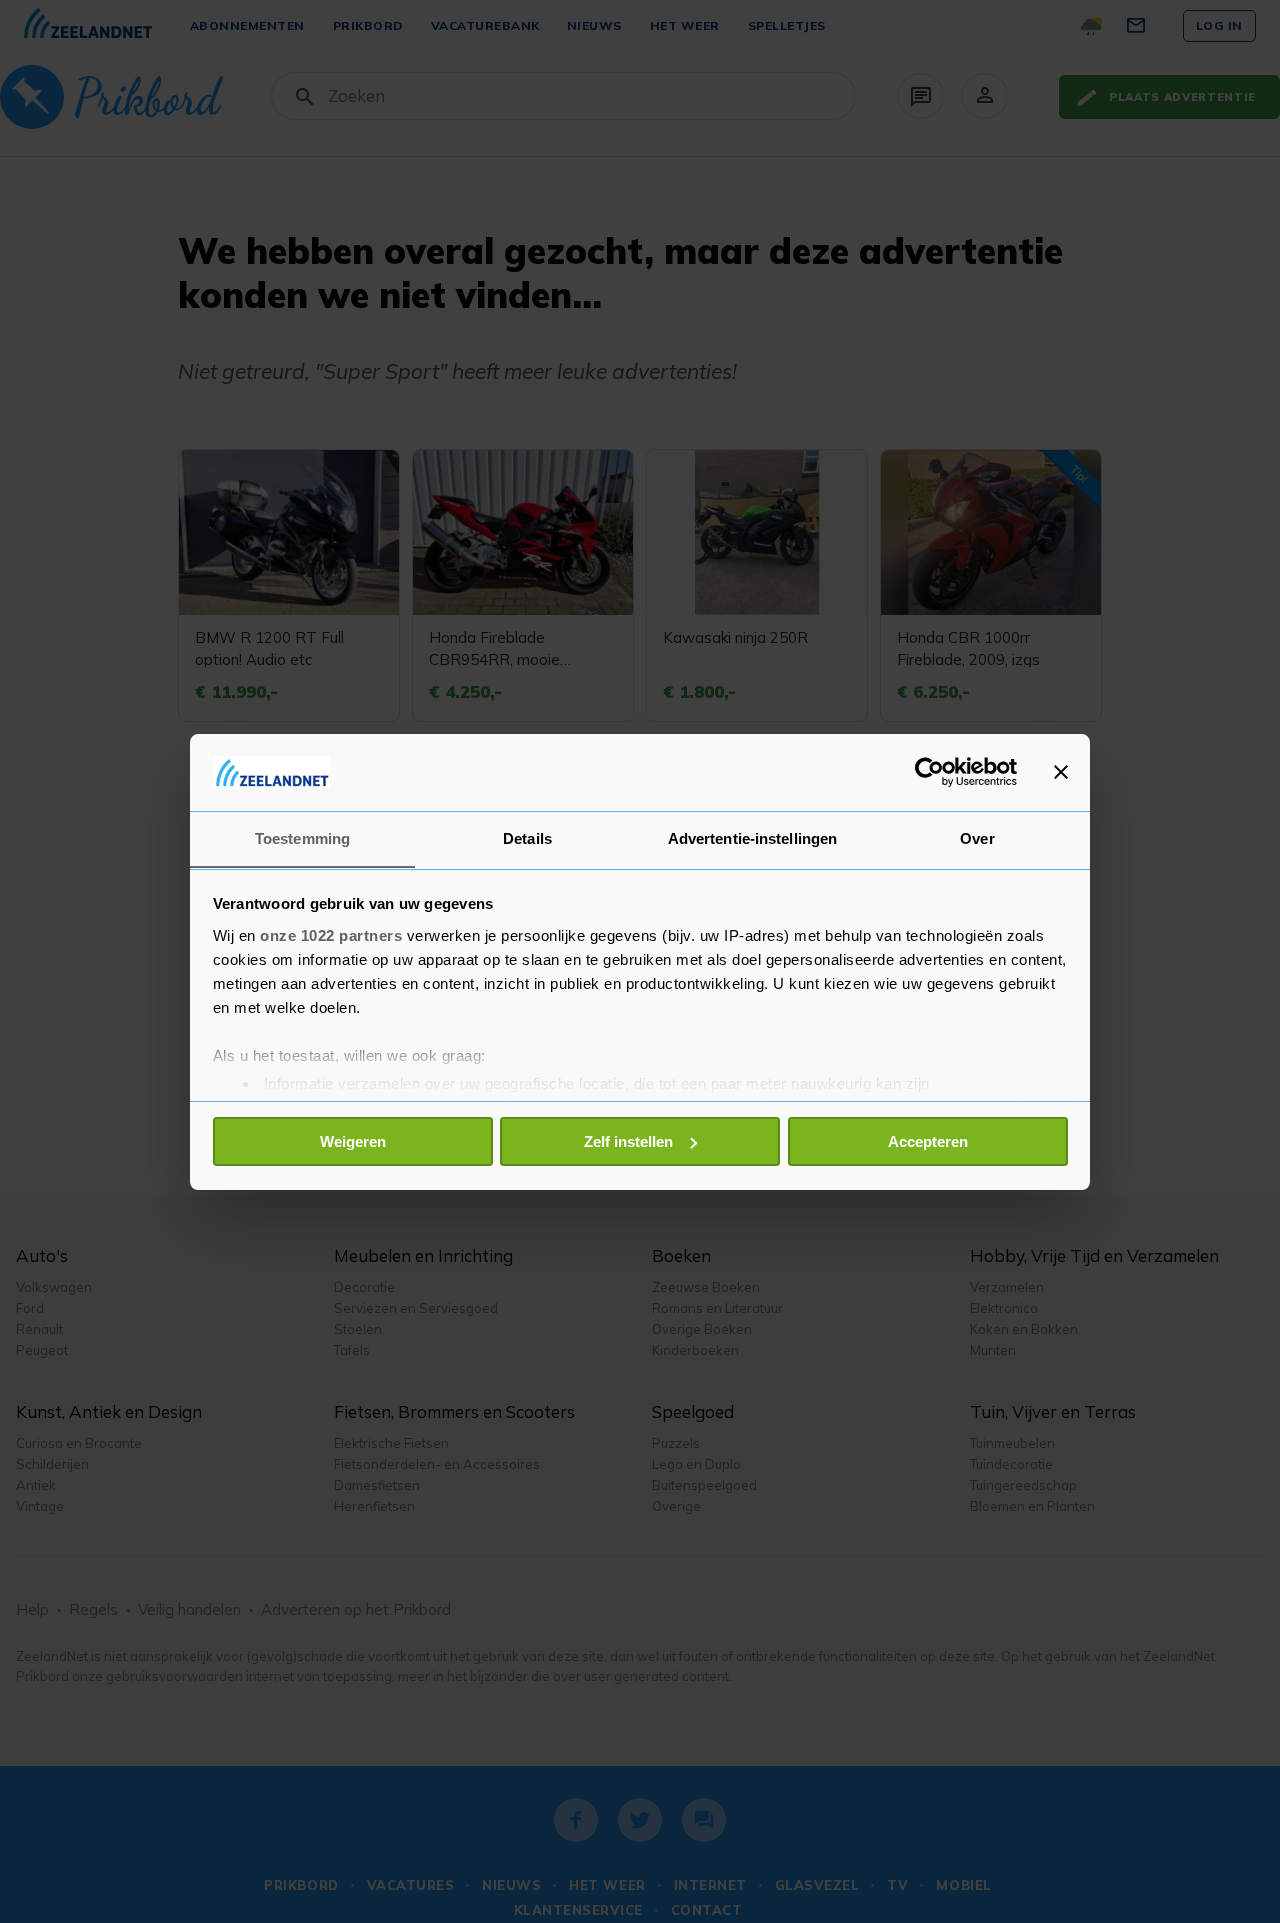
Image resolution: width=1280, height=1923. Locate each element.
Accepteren (928, 1141)
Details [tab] (527, 837)
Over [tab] (977, 837)
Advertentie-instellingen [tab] (752, 837)
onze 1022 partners (331, 934)
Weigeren (353, 1141)
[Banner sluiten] (1061, 772)
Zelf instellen (628, 1141)
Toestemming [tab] (302, 837)
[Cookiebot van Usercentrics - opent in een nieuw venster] (929, 772)
